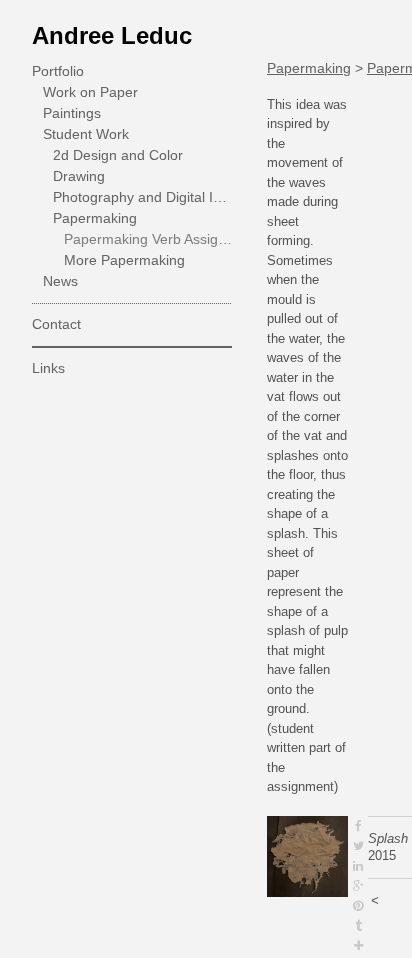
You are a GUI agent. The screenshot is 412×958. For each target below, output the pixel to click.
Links (48, 368)
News (60, 281)
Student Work (86, 134)
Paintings (72, 113)
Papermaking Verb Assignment (148, 239)
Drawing (79, 176)
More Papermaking (124, 260)
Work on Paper (90, 92)
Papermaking (95, 218)
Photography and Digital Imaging (142, 197)
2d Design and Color (118, 155)
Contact (56, 324)
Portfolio (58, 71)
